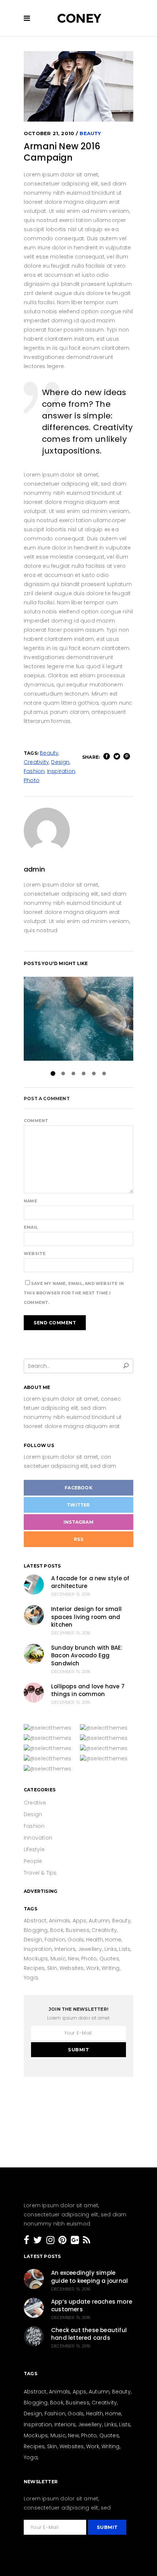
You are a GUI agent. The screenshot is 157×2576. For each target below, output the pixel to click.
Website (35, 1253)
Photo (32, 780)
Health (95, 1940)
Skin (52, 1968)
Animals (60, 1921)
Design (60, 762)
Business (78, 1930)
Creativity (36, 762)
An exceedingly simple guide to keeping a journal (89, 2277)
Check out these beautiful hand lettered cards (89, 2334)
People (33, 1861)
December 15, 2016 (71, 1594)
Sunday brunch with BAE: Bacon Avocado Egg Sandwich (87, 1656)
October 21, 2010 (49, 133)
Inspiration (61, 771)
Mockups (36, 1959)
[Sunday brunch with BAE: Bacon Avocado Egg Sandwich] (34, 1654)
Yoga (31, 1978)
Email (31, 1227)
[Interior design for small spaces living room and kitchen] (34, 1615)
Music (58, 1959)
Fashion (34, 771)
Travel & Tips (40, 1873)
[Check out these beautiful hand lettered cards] (34, 2336)
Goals (76, 1940)
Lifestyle (34, 1849)
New (73, 1959)
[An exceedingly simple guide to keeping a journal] (34, 2279)
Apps (80, 1921)
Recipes (34, 1968)
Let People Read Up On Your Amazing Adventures (78, 1019)
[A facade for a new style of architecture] (34, 1584)
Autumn (99, 1921)
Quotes (109, 1959)
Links (111, 1949)
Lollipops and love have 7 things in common (88, 1690)
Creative (35, 1803)
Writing (110, 1968)
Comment (36, 1121)
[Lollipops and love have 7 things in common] (34, 1693)
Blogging (36, 1930)
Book (57, 1930)
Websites (72, 1968)
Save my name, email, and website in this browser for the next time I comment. (74, 1293)
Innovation (38, 1838)
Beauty (90, 133)
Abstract (35, 1921)
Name (30, 1201)
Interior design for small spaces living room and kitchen (86, 1617)
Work (93, 1968)
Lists (125, 1949)
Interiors (65, 1949)
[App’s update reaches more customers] (34, 2308)
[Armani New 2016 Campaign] (78, 831)
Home (113, 1940)
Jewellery (90, 1949)
